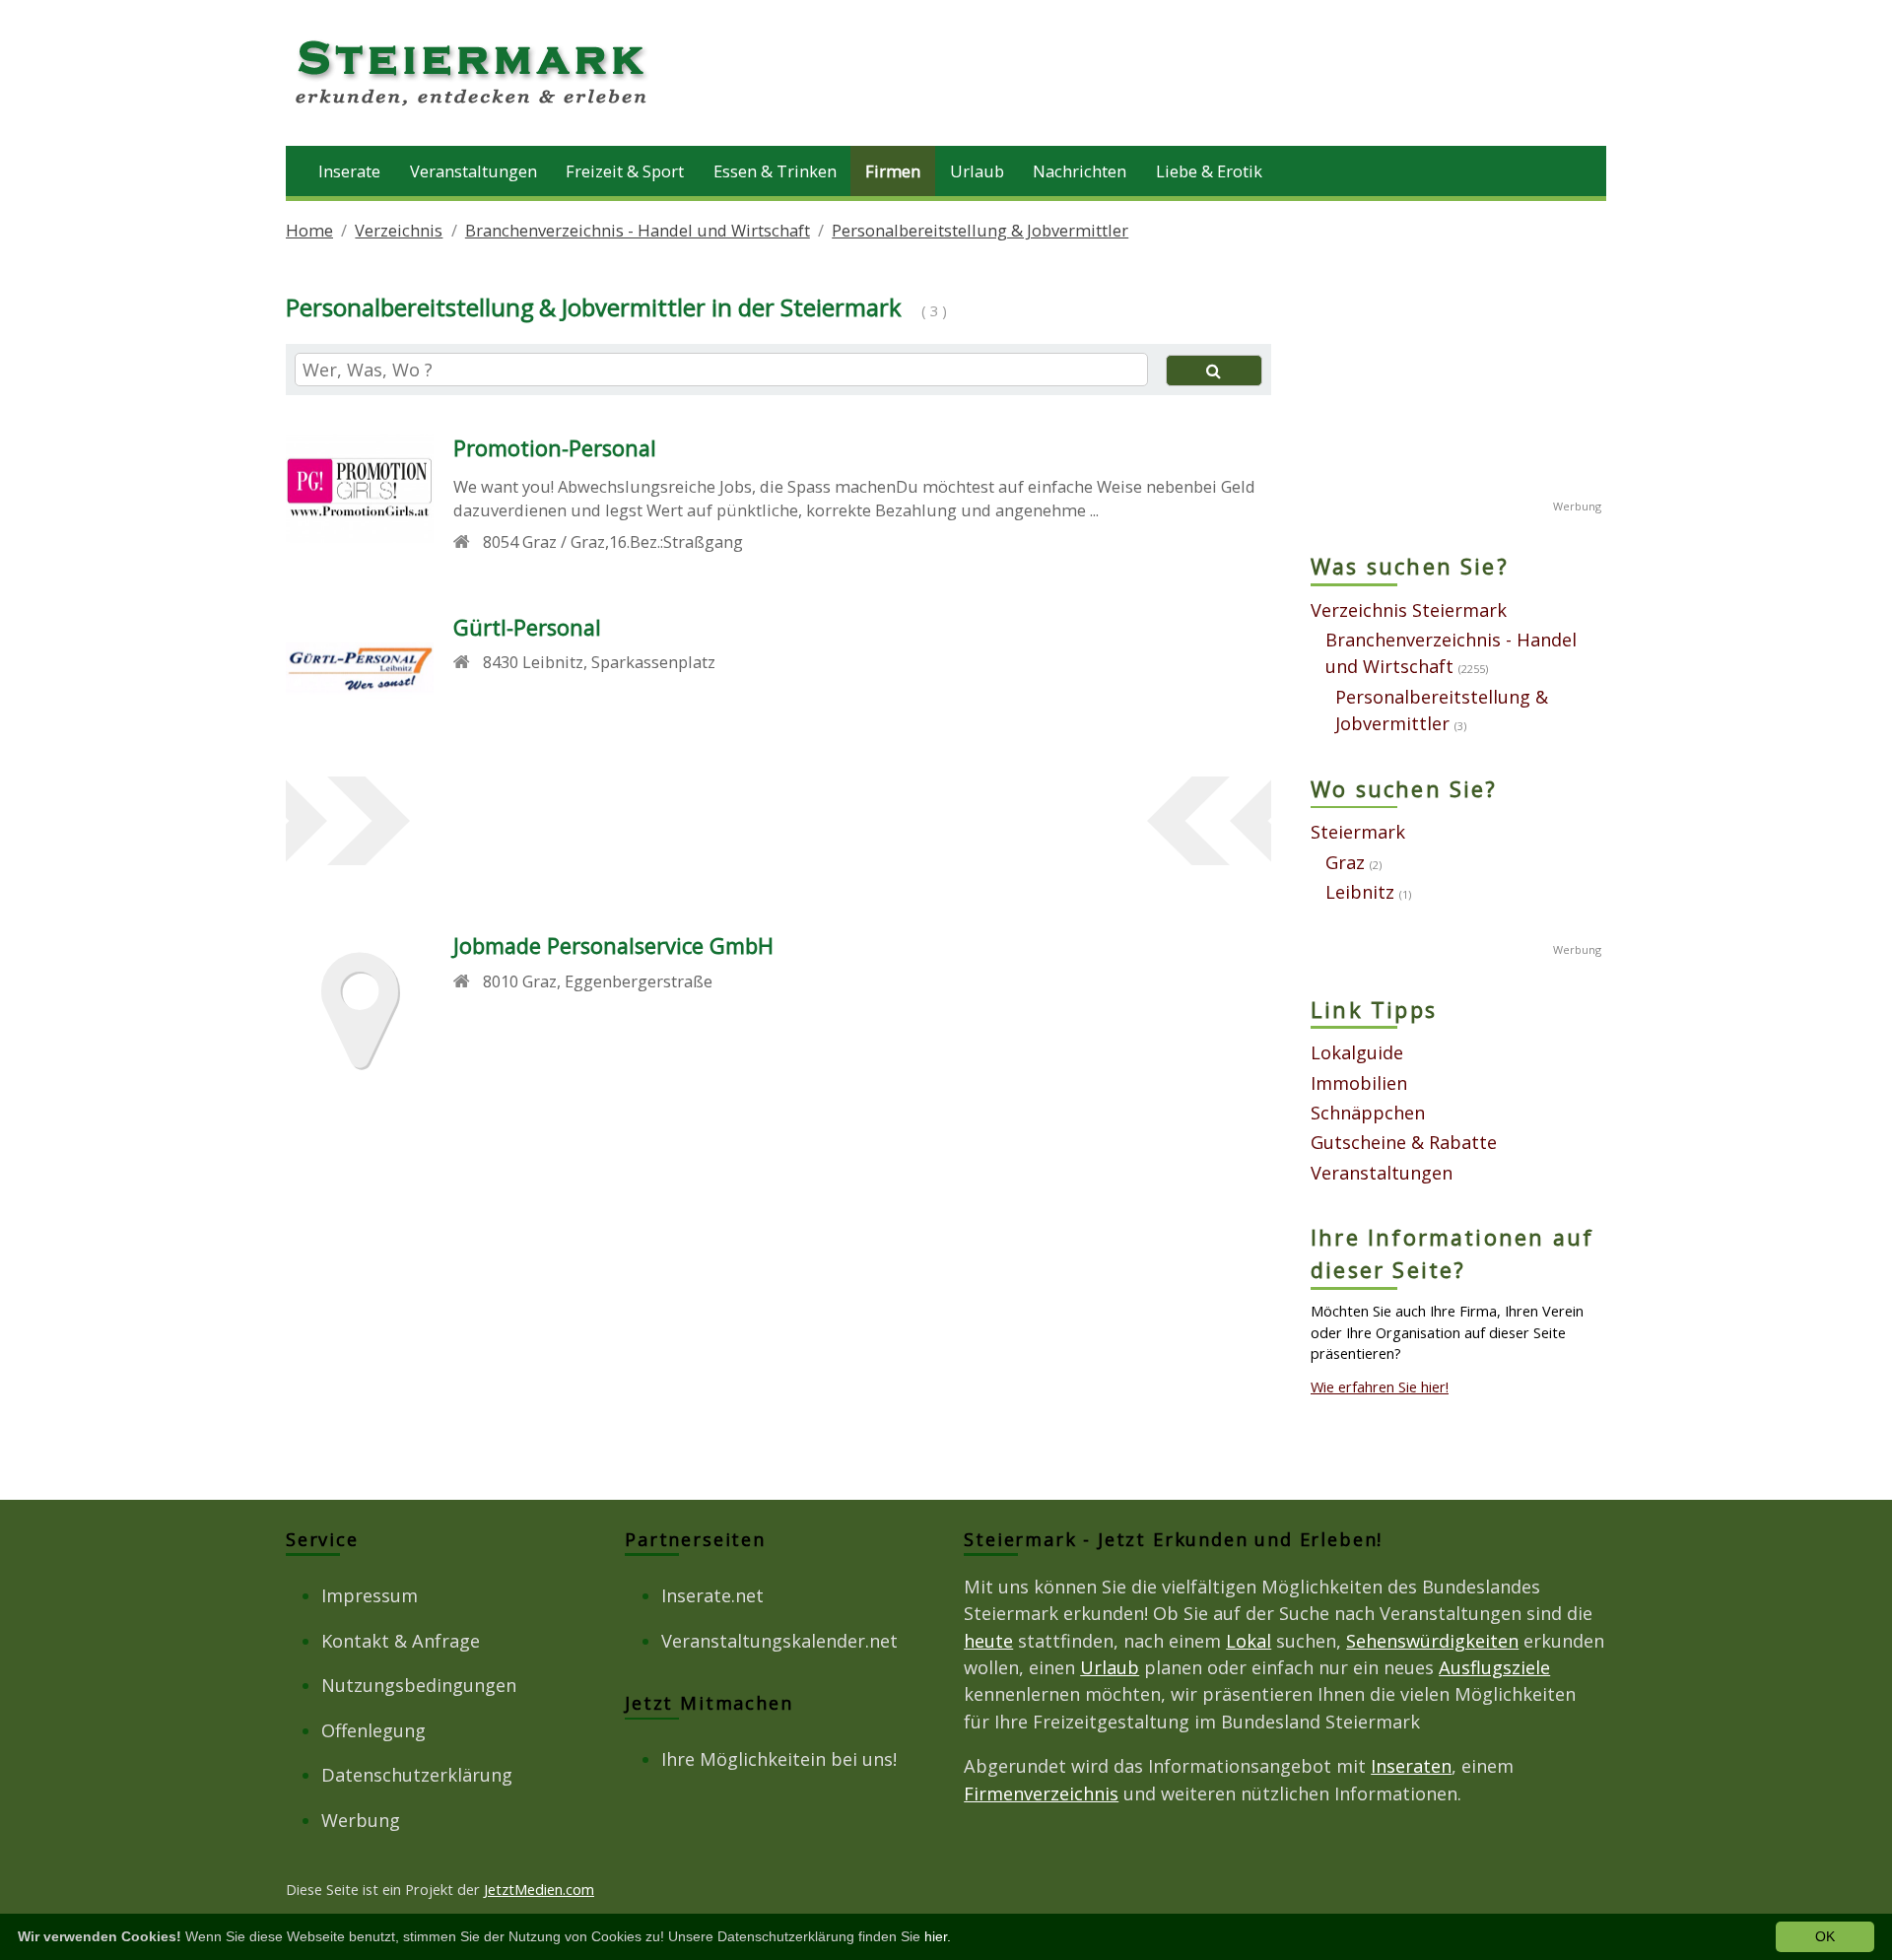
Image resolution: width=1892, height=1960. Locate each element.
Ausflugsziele (1494, 1667)
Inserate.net (712, 1595)
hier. (938, 1936)
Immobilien (1359, 1083)
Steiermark (1358, 832)
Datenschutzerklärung (417, 1775)
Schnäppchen (1368, 1113)
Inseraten (1411, 1766)
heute (988, 1641)
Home (309, 230)
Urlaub (977, 171)
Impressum (370, 1595)
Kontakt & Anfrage (401, 1641)
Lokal (1249, 1641)
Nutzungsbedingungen (419, 1685)
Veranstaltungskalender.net (779, 1641)
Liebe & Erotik (1209, 171)
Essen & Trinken (775, 171)
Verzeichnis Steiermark (1409, 610)
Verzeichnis (399, 230)
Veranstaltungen (473, 171)
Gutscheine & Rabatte (1404, 1142)
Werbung (361, 1820)
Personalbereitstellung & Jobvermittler (980, 230)
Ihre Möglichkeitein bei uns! (779, 1759)
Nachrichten (1080, 171)
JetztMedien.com (539, 1889)
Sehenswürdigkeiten (1432, 1641)
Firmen (893, 171)
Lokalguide (1357, 1052)
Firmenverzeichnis (1041, 1793)
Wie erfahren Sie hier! (1380, 1386)
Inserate (349, 171)
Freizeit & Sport (625, 171)
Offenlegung (373, 1730)
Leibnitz (1360, 892)
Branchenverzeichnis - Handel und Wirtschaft (638, 230)
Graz (1345, 862)
